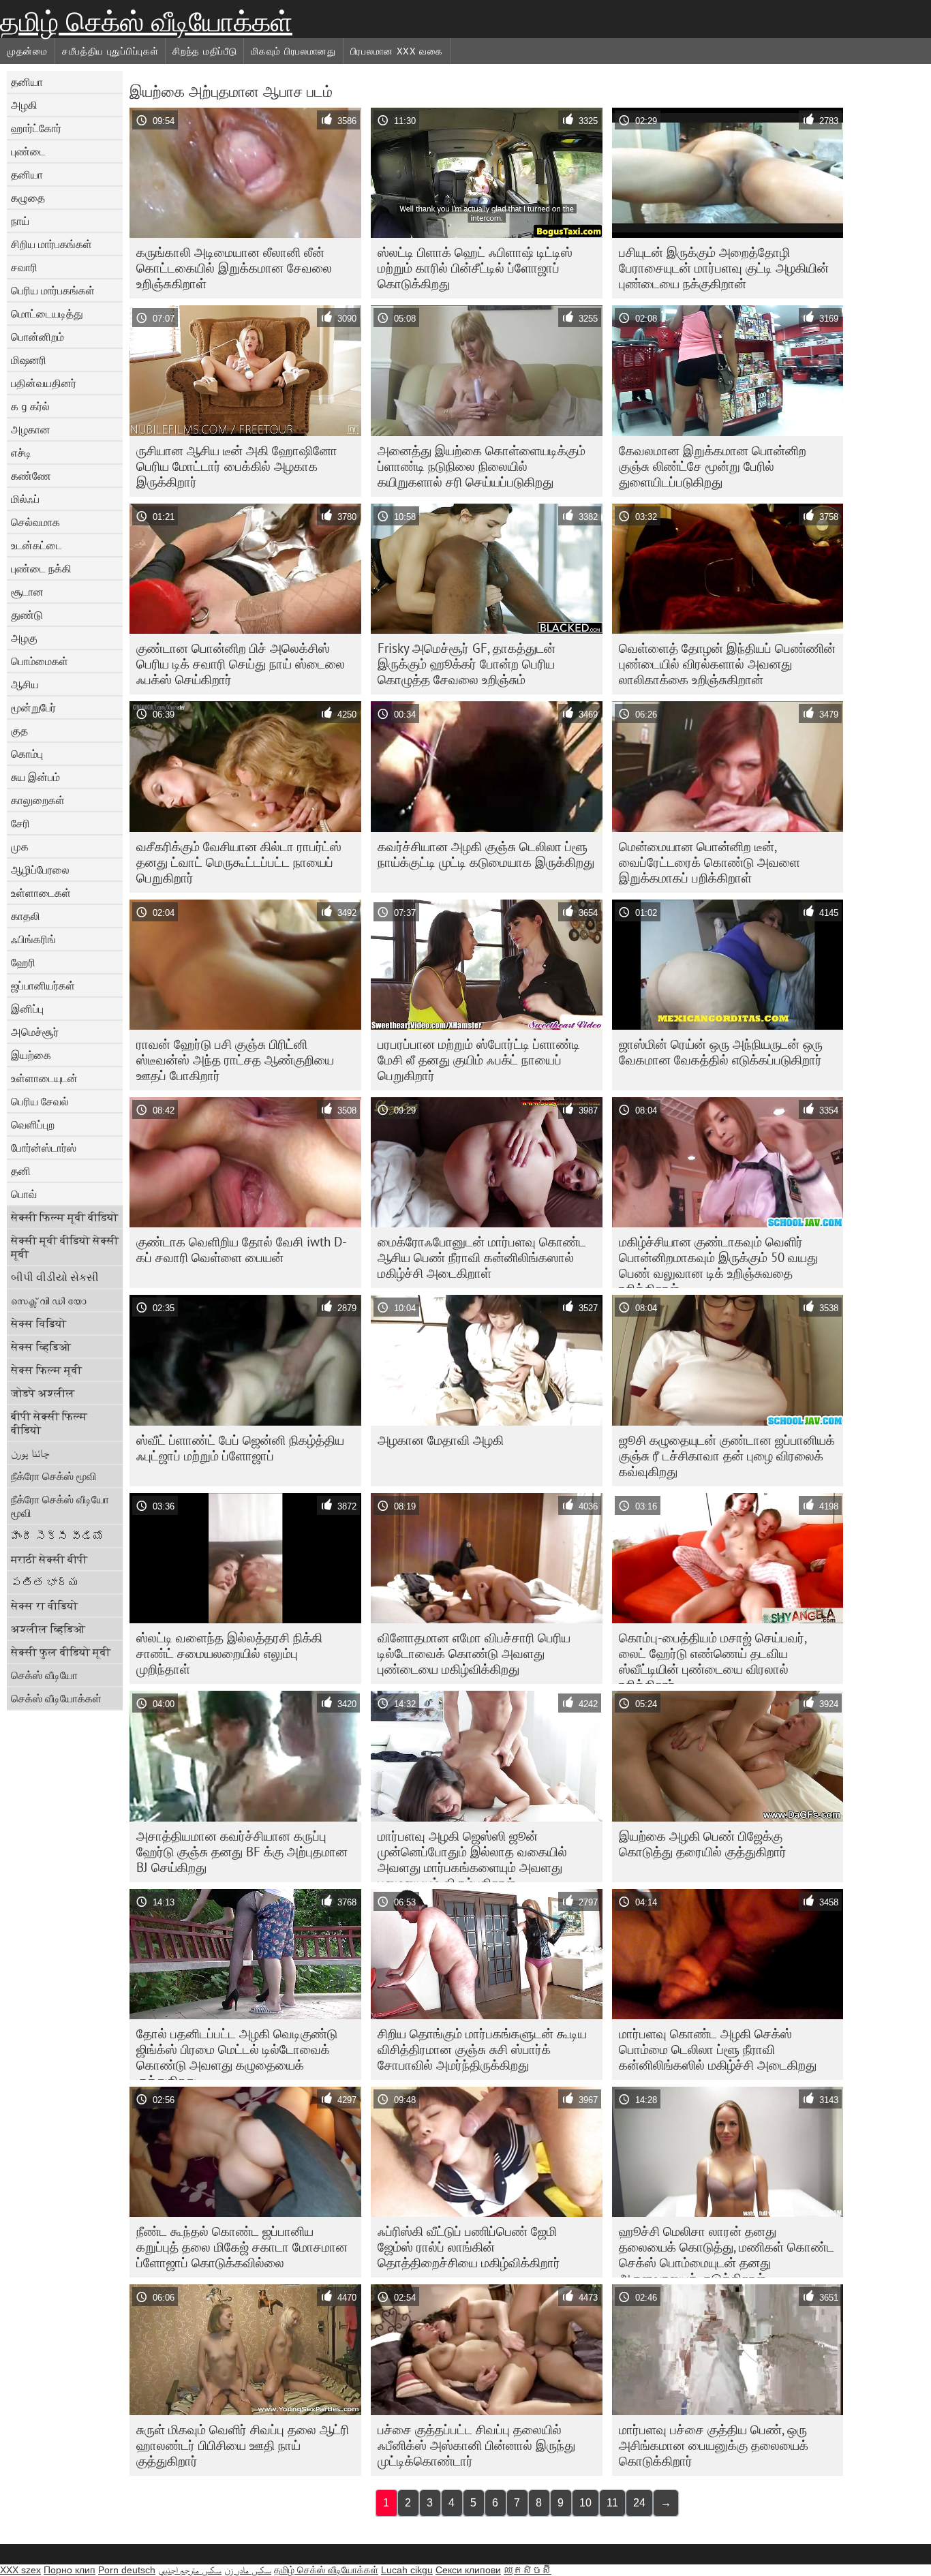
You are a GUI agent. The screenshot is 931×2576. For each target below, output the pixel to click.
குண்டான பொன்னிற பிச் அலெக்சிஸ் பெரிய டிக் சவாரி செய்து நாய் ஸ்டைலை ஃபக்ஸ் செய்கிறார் (241, 664)
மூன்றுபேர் (33, 707)
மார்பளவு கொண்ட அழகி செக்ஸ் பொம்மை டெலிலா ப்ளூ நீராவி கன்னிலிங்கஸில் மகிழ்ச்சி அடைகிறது (718, 2049)
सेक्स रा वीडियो (44, 1606)
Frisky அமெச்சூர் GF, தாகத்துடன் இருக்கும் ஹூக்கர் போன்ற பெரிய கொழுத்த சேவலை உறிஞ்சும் (467, 664)
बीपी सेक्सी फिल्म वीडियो (49, 1423)
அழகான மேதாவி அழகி (441, 1440)
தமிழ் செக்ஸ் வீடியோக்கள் (146, 22)
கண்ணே (31, 476)
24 (639, 2503)
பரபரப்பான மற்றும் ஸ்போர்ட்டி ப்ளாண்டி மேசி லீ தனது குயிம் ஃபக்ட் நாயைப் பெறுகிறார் (479, 1060)
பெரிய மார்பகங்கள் (53, 290)
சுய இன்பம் (35, 777)
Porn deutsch (127, 2570)
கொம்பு (27, 754)
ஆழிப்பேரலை (40, 870)
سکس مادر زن (248, 2570)
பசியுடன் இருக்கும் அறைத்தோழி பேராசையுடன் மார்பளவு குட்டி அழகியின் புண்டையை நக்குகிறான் (724, 268)
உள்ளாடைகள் (41, 893)
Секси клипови (468, 2570)
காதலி (26, 916)
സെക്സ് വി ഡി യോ (48, 1300)
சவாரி (24, 267)
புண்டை (28, 151)
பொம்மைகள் (40, 661)
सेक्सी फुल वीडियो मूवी (61, 1652)
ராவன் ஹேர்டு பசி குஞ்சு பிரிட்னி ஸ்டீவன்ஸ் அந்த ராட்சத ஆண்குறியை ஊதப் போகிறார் (235, 1060)
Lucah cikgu (407, 2570)
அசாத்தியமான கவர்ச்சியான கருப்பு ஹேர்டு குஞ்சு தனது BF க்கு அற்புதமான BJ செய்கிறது (242, 1852)
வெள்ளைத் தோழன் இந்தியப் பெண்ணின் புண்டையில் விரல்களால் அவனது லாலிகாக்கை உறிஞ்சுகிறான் (727, 664)
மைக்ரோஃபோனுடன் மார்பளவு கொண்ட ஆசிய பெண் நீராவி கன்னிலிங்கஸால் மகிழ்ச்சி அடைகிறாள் (482, 1257)
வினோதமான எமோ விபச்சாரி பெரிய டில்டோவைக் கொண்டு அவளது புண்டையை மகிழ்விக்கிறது (474, 1653)
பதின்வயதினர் (44, 383)
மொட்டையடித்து (47, 313)
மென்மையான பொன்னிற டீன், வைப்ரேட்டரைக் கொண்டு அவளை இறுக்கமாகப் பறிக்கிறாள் (709, 862)
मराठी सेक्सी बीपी (49, 1559)
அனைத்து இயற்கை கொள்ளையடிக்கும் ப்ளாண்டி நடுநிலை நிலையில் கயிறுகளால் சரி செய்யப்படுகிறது (482, 466)
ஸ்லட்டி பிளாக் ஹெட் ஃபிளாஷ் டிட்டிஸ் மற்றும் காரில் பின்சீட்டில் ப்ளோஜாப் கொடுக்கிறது (475, 268)
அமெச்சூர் (35, 1032)
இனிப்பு (27, 1009)
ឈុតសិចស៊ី (528, 2570)
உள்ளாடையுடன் (44, 1078)
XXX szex (20, 2570)
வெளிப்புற (33, 1124)
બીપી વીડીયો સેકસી (55, 1277)
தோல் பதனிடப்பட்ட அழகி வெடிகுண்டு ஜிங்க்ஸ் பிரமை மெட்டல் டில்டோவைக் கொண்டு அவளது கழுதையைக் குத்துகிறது (237, 2053)
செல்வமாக (35, 522)
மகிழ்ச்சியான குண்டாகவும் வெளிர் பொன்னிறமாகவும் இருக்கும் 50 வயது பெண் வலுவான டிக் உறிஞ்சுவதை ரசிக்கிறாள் (718, 1261)
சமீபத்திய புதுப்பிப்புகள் (110, 51)
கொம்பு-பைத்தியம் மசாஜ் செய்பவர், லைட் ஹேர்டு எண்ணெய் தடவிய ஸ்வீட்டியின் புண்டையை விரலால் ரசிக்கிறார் (713, 1657)
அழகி (24, 105)
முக (20, 846)
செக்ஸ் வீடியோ (44, 1675)
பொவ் (24, 1194)
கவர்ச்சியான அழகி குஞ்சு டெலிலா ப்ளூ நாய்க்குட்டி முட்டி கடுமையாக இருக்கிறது (486, 854)
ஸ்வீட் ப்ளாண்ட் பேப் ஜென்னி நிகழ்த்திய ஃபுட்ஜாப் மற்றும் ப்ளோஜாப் (240, 1448)
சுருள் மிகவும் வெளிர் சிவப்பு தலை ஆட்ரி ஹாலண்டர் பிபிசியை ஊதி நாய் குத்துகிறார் (243, 2445)
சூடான (27, 592)
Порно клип (70, 2570)
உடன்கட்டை (36, 545)
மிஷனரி (29, 360)
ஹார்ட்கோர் (36, 128)
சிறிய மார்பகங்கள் (51, 244)
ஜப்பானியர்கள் (43, 985)
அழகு (24, 638)
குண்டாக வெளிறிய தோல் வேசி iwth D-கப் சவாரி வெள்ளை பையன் (242, 1249)
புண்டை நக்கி (41, 568)
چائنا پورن (30, 1453)
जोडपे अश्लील (43, 1393)
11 (612, 2503)
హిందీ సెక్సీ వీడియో (57, 1536)
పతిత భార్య (45, 1582)
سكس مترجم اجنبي (190, 2570)
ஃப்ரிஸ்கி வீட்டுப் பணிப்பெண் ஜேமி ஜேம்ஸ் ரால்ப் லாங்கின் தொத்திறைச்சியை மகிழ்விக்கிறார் (469, 2247)
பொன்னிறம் (37, 337)
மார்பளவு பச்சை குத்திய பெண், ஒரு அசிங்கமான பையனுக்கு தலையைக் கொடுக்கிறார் (714, 2445)
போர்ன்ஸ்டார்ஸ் (44, 1148)
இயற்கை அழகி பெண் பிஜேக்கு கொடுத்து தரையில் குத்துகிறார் (703, 1844)
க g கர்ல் (30, 406)
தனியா (27, 82)
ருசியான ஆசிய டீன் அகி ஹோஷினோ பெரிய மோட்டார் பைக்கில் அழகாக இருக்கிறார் (237, 466)
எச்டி (21, 453)
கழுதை (28, 198)
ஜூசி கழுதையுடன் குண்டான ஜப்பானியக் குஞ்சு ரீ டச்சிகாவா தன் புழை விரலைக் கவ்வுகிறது (727, 1456)
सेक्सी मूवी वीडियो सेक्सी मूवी (65, 1247)
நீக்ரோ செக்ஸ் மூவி (54, 1476)
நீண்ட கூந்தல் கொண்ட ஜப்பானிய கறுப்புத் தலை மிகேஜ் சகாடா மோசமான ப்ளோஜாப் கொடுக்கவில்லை (242, 2247)
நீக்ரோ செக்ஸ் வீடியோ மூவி (60, 1506)
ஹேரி (23, 962)
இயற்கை (31, 1055)
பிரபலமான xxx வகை (397, 51)
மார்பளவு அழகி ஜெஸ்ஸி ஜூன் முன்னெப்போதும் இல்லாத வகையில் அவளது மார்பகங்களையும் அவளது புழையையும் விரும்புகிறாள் (472, 1855)
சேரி (20, 823)
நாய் (20, 221)
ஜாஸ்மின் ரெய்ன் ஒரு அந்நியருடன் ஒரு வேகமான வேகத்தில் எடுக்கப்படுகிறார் (721, 1052)
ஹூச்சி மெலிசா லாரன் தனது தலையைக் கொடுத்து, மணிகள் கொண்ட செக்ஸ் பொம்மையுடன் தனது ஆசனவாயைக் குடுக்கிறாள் (727, 2250)
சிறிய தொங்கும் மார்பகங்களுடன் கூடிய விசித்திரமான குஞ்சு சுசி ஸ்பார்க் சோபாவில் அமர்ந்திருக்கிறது (482, 2049)
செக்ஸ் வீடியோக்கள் (56, 1698)
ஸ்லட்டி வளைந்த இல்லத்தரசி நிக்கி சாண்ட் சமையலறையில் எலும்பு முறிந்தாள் (229, 1653)
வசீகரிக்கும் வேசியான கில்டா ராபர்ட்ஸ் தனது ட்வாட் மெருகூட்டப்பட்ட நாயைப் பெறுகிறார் (239, 862)
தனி (21, 1171)
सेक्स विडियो (39, 1323)
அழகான (31, 429)
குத (19, 731)
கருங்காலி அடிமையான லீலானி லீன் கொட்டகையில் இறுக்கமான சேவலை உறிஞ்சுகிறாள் (234, 268)
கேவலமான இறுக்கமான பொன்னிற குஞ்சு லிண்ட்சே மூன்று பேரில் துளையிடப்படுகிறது (713, 466)
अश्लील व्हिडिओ (48, 1629)
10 (585, 2503)
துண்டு (27, 615)
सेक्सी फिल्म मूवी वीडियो (64, 1217)
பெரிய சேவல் (40, 1101)
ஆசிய (25, 684)
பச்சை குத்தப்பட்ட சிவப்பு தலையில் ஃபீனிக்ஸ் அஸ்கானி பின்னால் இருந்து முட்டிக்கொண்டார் (476, 2445)
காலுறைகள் (38, 800)
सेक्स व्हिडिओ (41, 1347)
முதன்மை (27, 51)
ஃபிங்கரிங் (33, 939)
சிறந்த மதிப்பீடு (204, 51)
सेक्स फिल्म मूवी (46, 1370)
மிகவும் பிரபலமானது (293, 51)
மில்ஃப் (25, 499)
